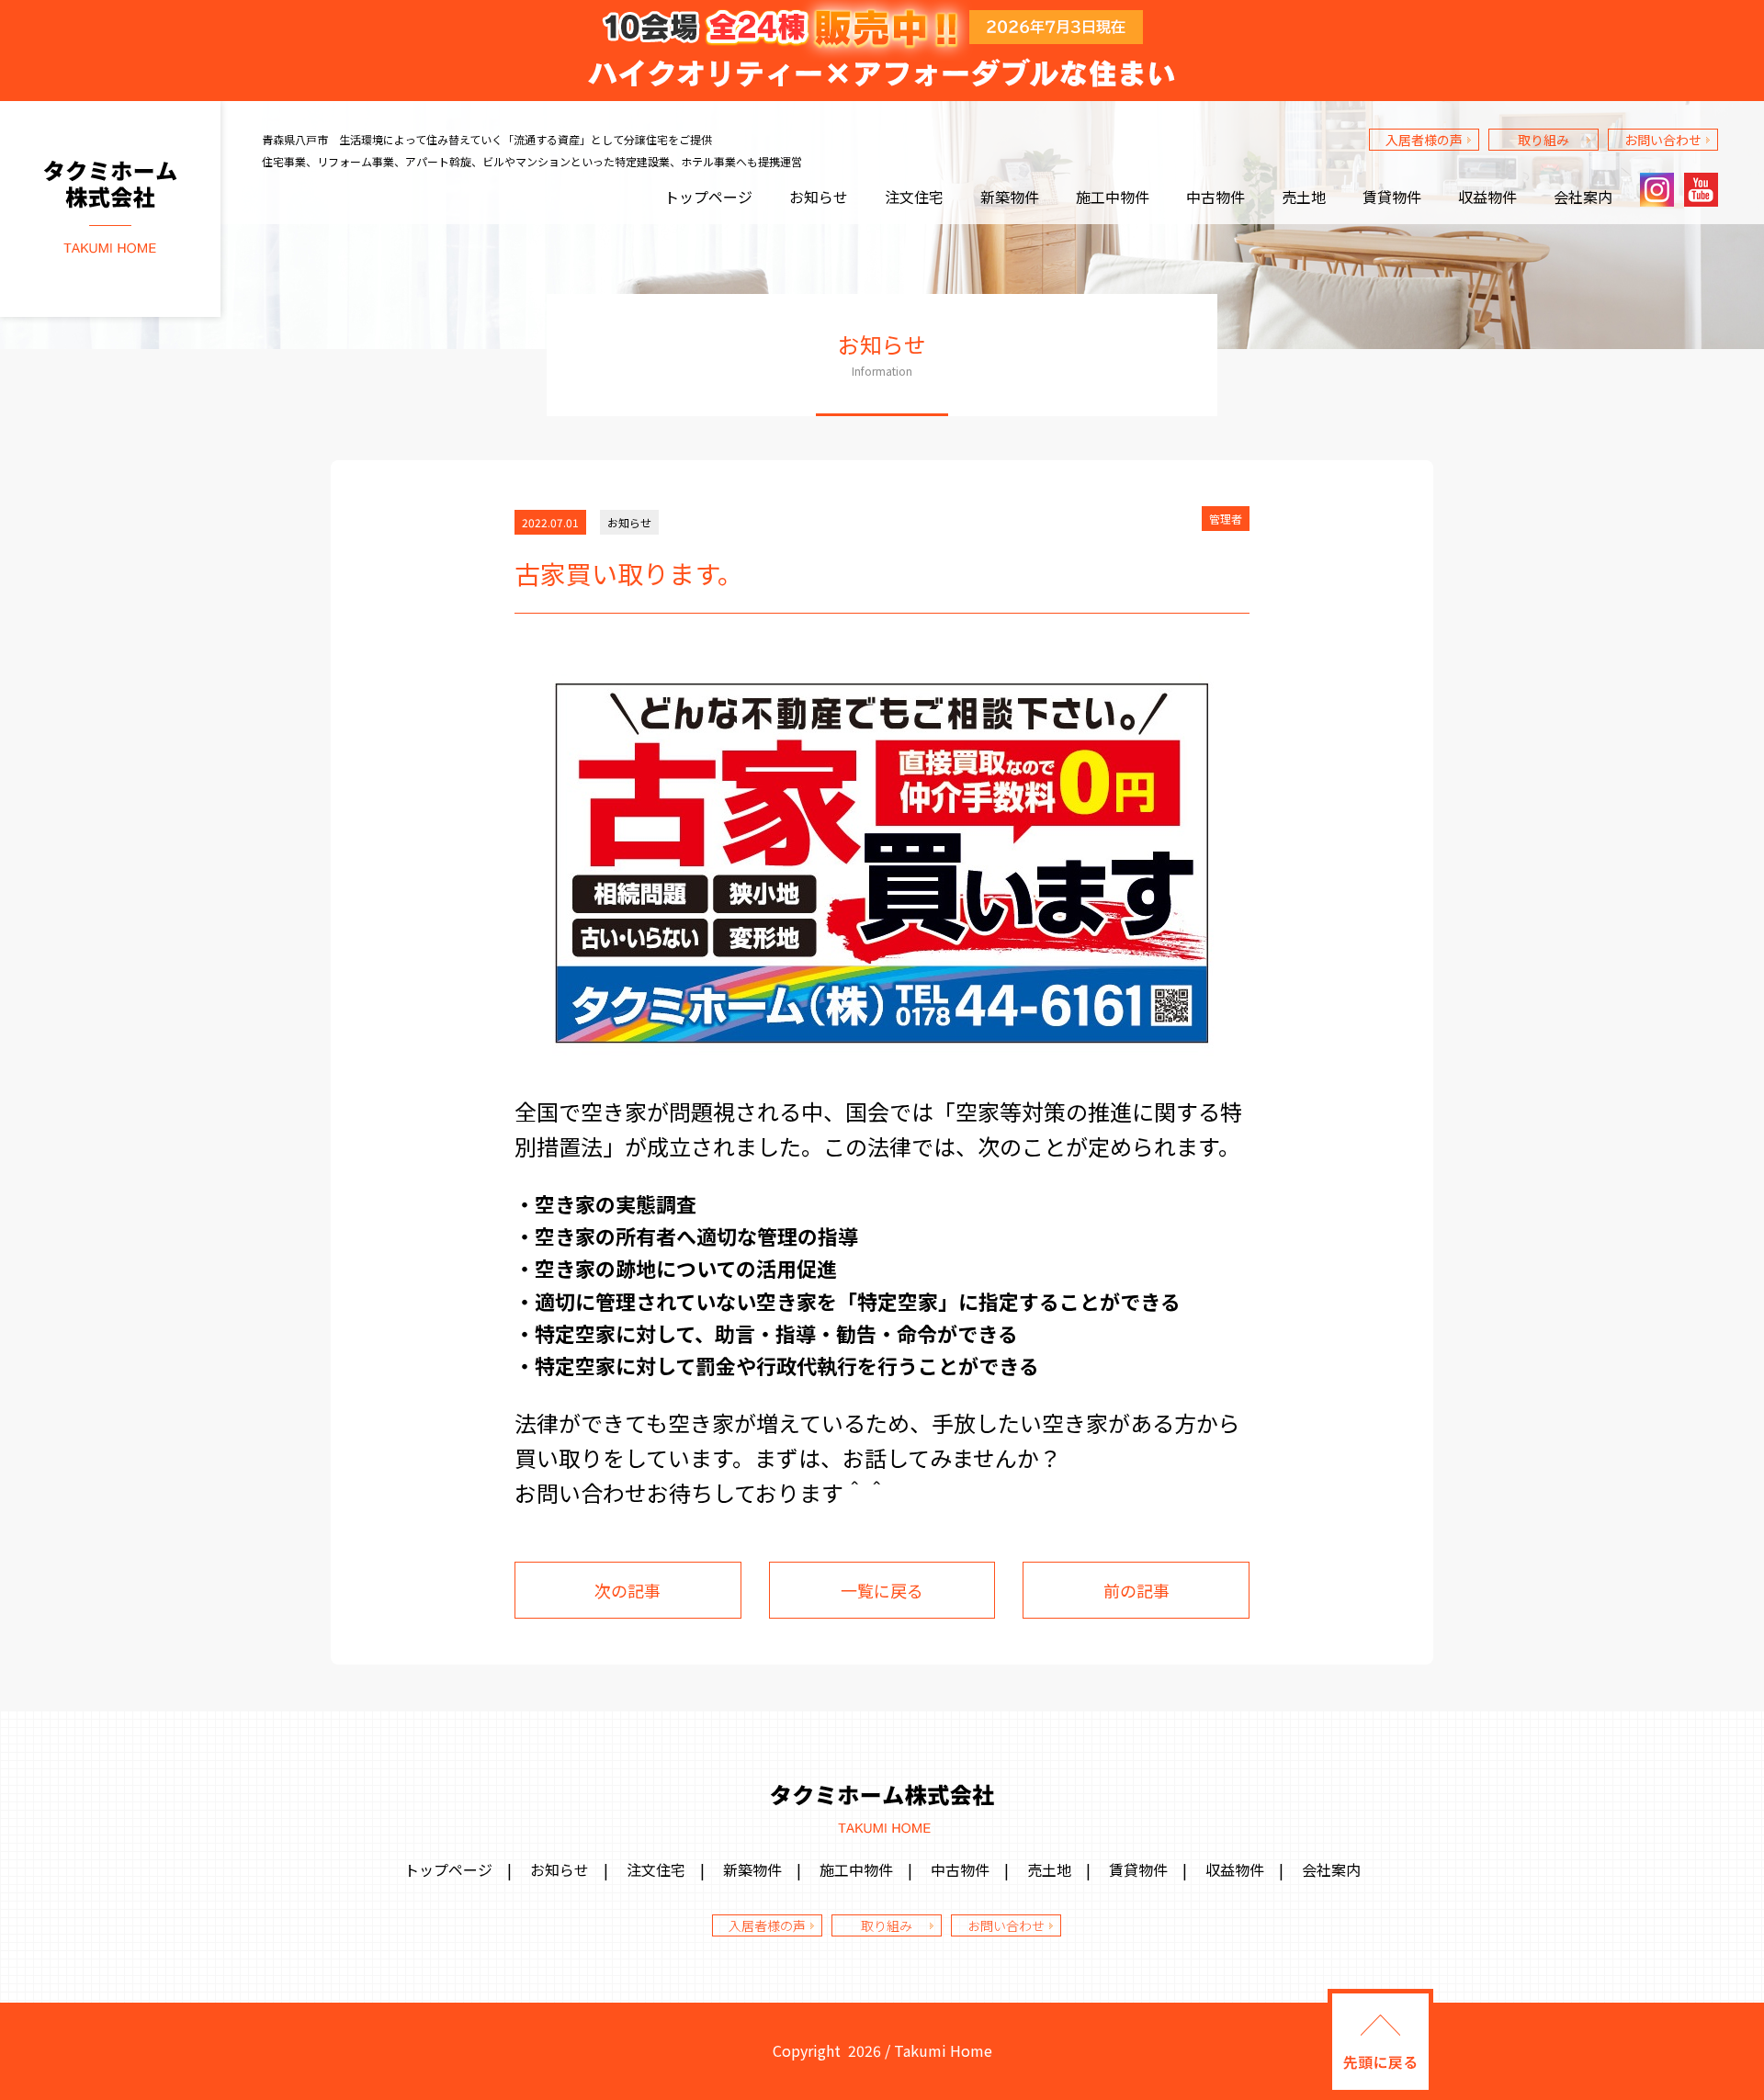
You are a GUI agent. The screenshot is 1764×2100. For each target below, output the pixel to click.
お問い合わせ (1663, 140)
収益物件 (1487, 197)
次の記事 (628, 1590)
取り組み (1543, 140)
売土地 (1304, 197)
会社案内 (1583, 197)
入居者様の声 (1424, 140)
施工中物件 (1113, 197)
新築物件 (1010, 197)
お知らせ (819, 197)
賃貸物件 (1392, 197)
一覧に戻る (882, 1590)
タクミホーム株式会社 (110, 209)
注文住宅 (914, 197)
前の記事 (1136, 1590)
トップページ (708, 197)
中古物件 (1216, 197)
